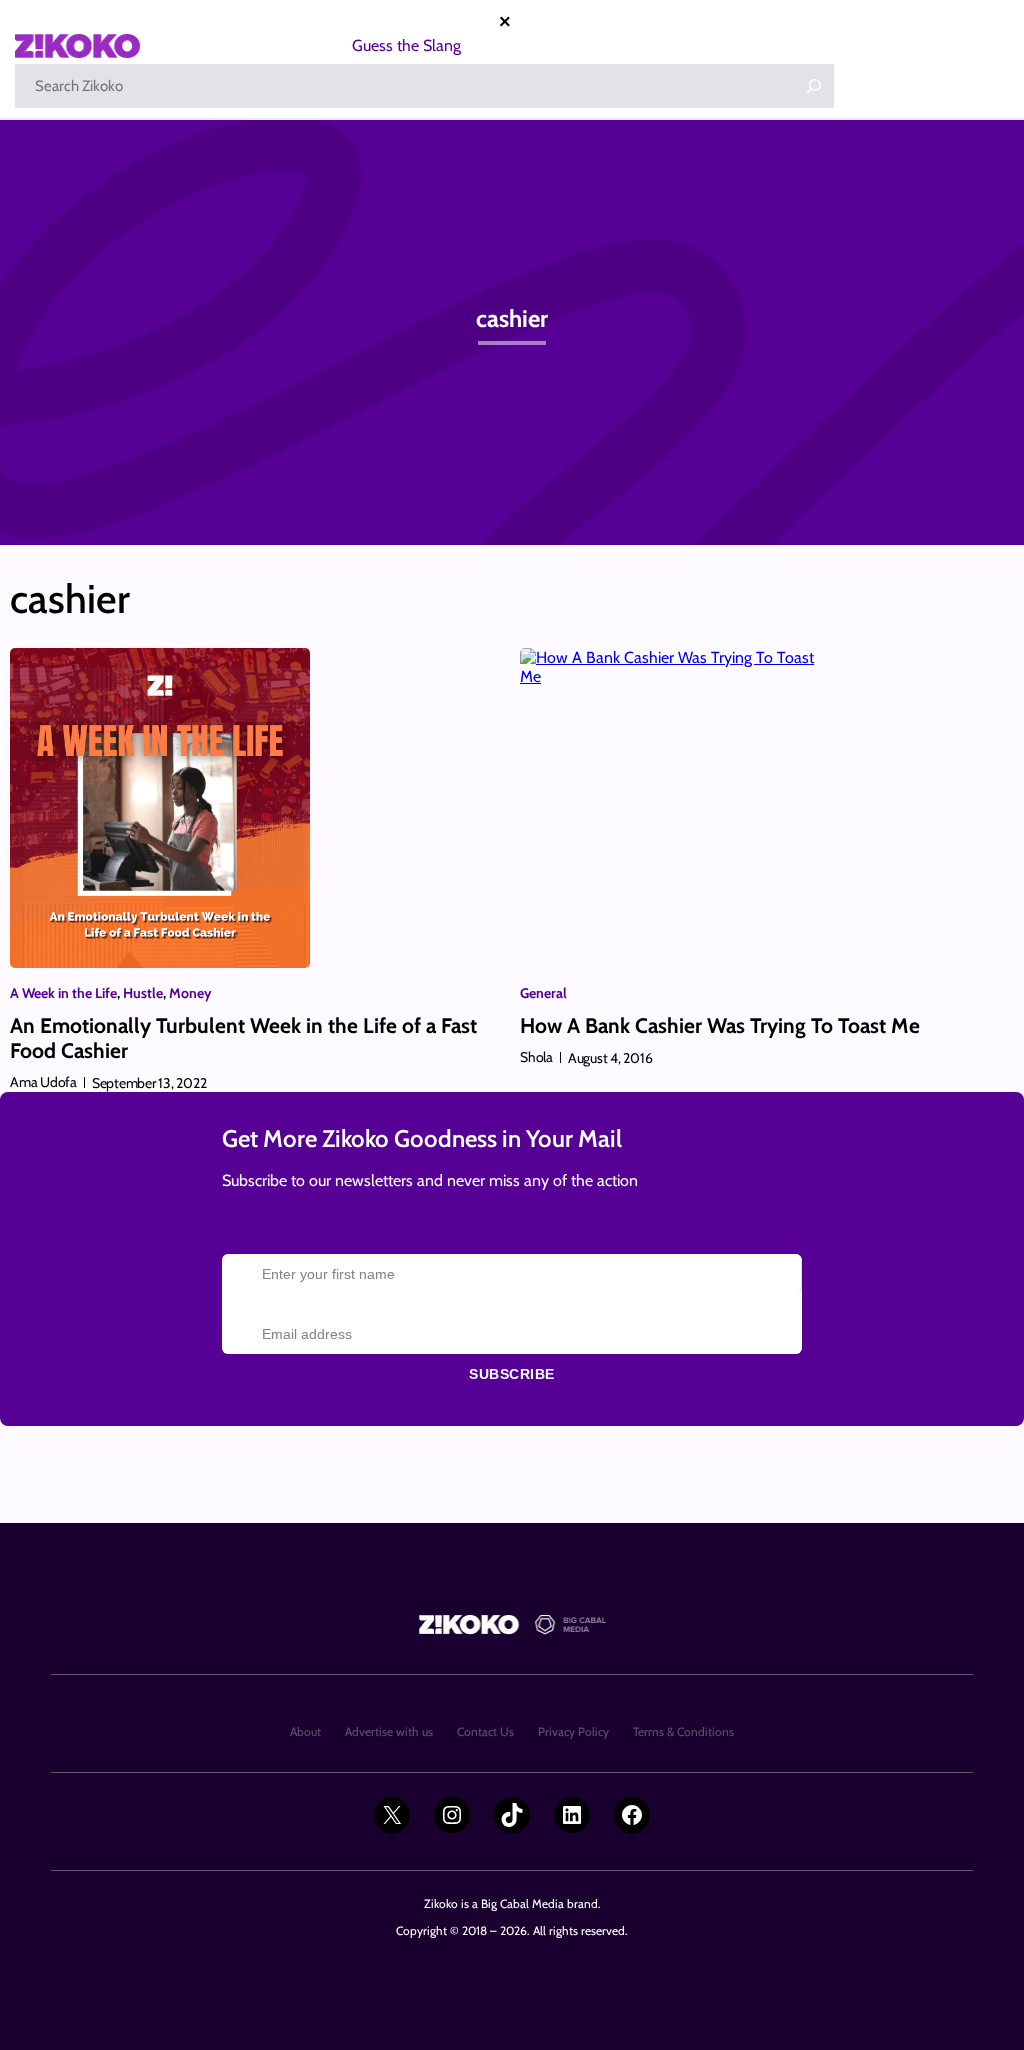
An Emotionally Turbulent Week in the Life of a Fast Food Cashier (243, 1038)
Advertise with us (389, 1731)
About (305, 1731)
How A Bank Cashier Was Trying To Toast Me (720, 1025)
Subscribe (512, 1374)
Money (190, 993)
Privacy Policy (573, 1731)
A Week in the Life (63, 993)
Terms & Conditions (683, 1731)
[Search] (814, 86)
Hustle (143, 993)
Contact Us (485, 1731)
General (543, 993)
